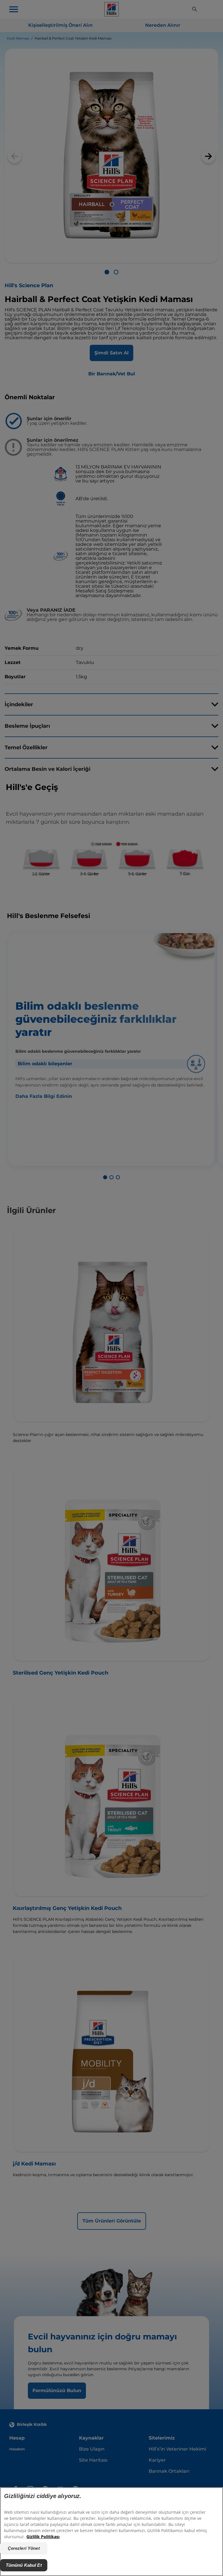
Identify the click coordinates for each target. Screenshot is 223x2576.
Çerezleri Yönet (24, 2548)
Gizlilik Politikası (43, 2537)
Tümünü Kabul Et (24, 2565)
